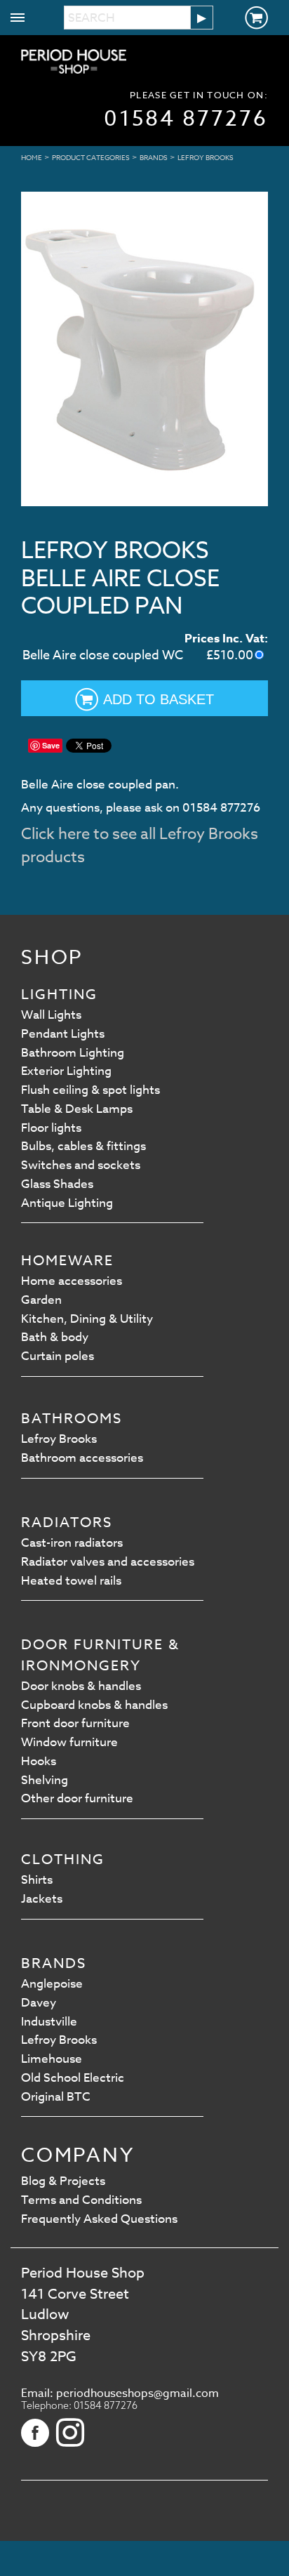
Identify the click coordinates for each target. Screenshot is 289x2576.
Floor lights (51, 1128)
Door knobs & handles (81, 1686)
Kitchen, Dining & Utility (87, 1319)
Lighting (59, 995)
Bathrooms (72, 1419)
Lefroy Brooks (206, 157)
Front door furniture (75, 1723)
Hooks (39, 1761)
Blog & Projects (63, 2181)
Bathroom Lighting (73, 1053)
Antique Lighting (67, 1203)
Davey (39, 2003)
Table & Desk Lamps (77, 1109)
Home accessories (72, 1281)
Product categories (91, 157)
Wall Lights (51, 1015)
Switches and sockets (81, 1165)
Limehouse (52, 2059)
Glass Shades (57, 1184)
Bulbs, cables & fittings (83, 1146)
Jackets (42, 1899)
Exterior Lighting (66, 1071)
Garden (41, 1300)
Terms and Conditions (81, 2200)
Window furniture (69, 1742)
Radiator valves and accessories (108, 1562)
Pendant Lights (63, 1034)
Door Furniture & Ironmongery (100, 1655)
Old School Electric (73, 2078)
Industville (49, 2022)
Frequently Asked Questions (99, 2219)
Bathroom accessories (82, 1458)
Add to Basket (159, 699)
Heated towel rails (71, 1581)
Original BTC (56, 2097)
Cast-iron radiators (72, 1543)
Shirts (37, 1880)
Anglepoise (52, 1984)
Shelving (45, 1780)
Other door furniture (77, 1798)
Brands (154, 157)
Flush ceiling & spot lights (90, 1090)
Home (32, 157)
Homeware (67, 1261)
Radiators (67, 1523)
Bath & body (55, 1337)
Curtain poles (58, 1356)
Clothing (63, 1860)
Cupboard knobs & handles (94, 1705)
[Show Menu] (18, 21)
